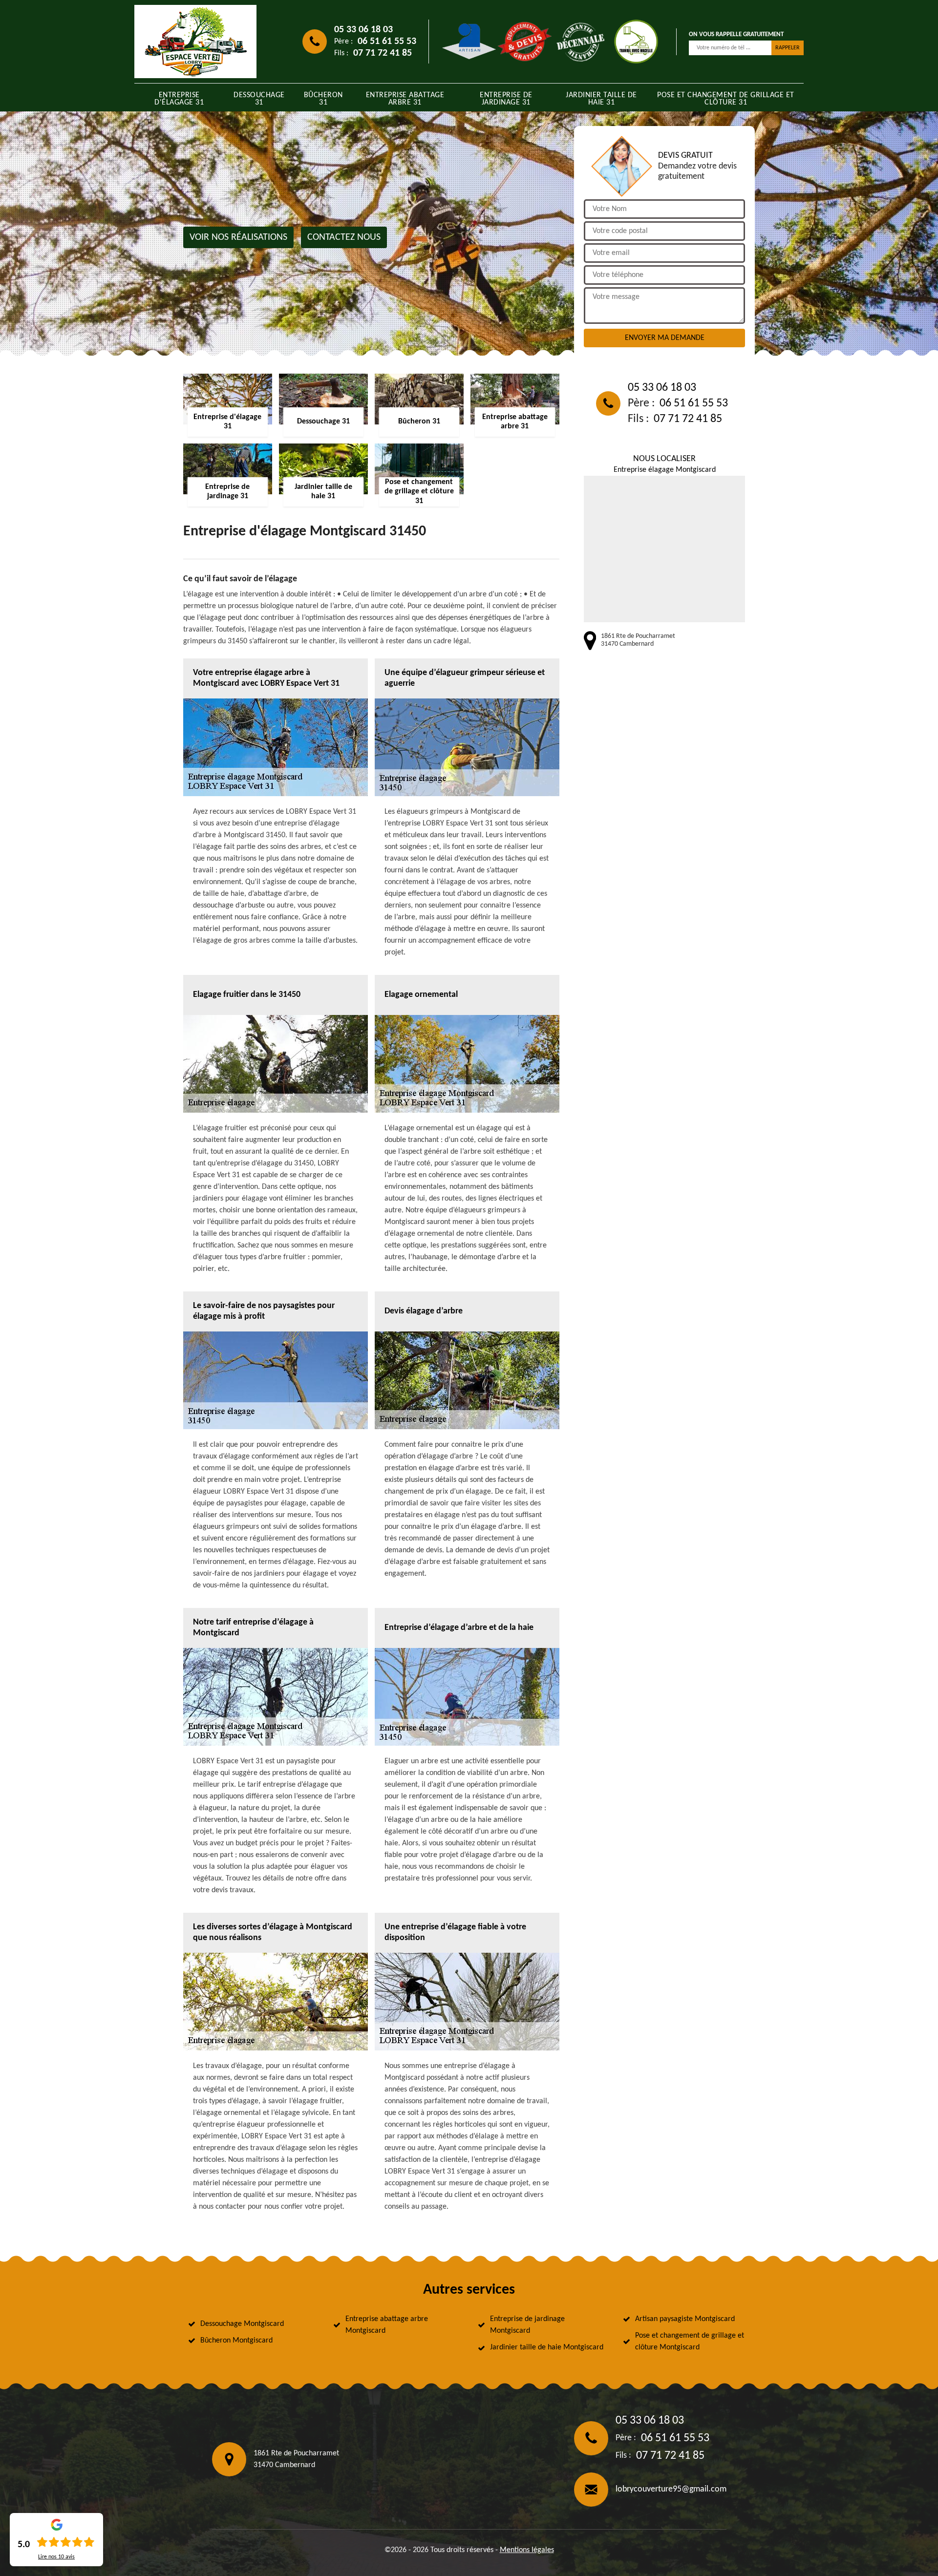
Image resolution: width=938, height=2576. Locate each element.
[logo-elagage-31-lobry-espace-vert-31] (195, 42)
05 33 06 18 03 (363, 30)
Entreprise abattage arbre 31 (405, 99)
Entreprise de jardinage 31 (506, 99)
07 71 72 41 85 (383, 53)
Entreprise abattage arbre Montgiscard (387, 2325)
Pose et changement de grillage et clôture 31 (726, 99)
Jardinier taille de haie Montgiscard (547, 2347)
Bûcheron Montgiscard (236, 2341)
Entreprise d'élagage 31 (179, 99)
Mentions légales (527, 2550)
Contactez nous (344, 237)
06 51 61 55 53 (387, 42)
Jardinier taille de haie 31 (601, 99)
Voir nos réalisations (238, 237)
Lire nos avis (56, 2557)
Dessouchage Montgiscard (242, 2324)
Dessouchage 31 (259, 99)
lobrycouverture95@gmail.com (671, 2489)
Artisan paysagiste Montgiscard (685, 2319)
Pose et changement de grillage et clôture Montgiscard (690, 2342)
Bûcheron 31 (323, 99)
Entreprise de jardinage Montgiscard (527, 2325)
